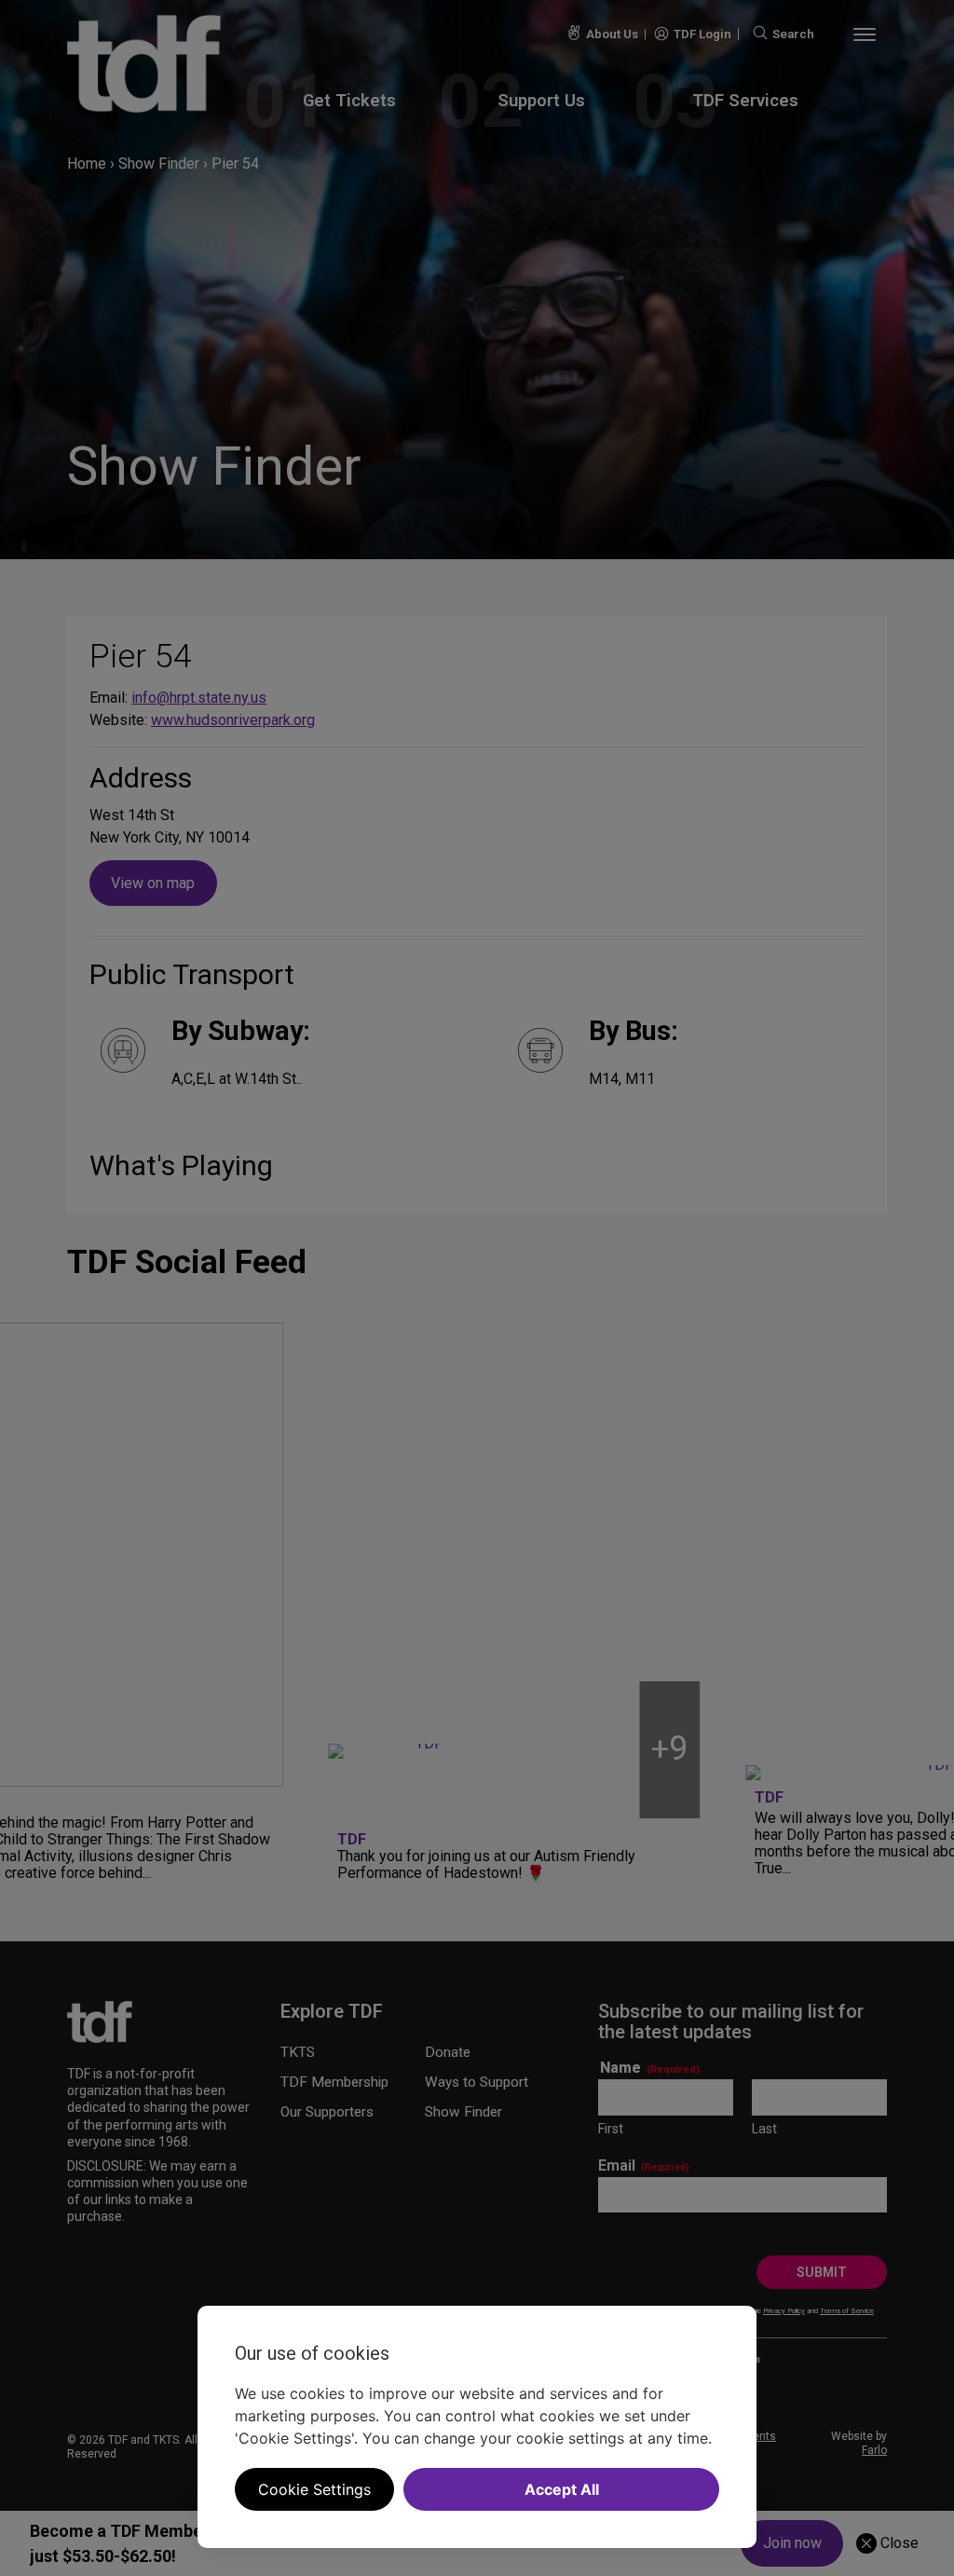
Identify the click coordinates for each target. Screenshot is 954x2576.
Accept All (562, 2489)
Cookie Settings (314, 2489)
